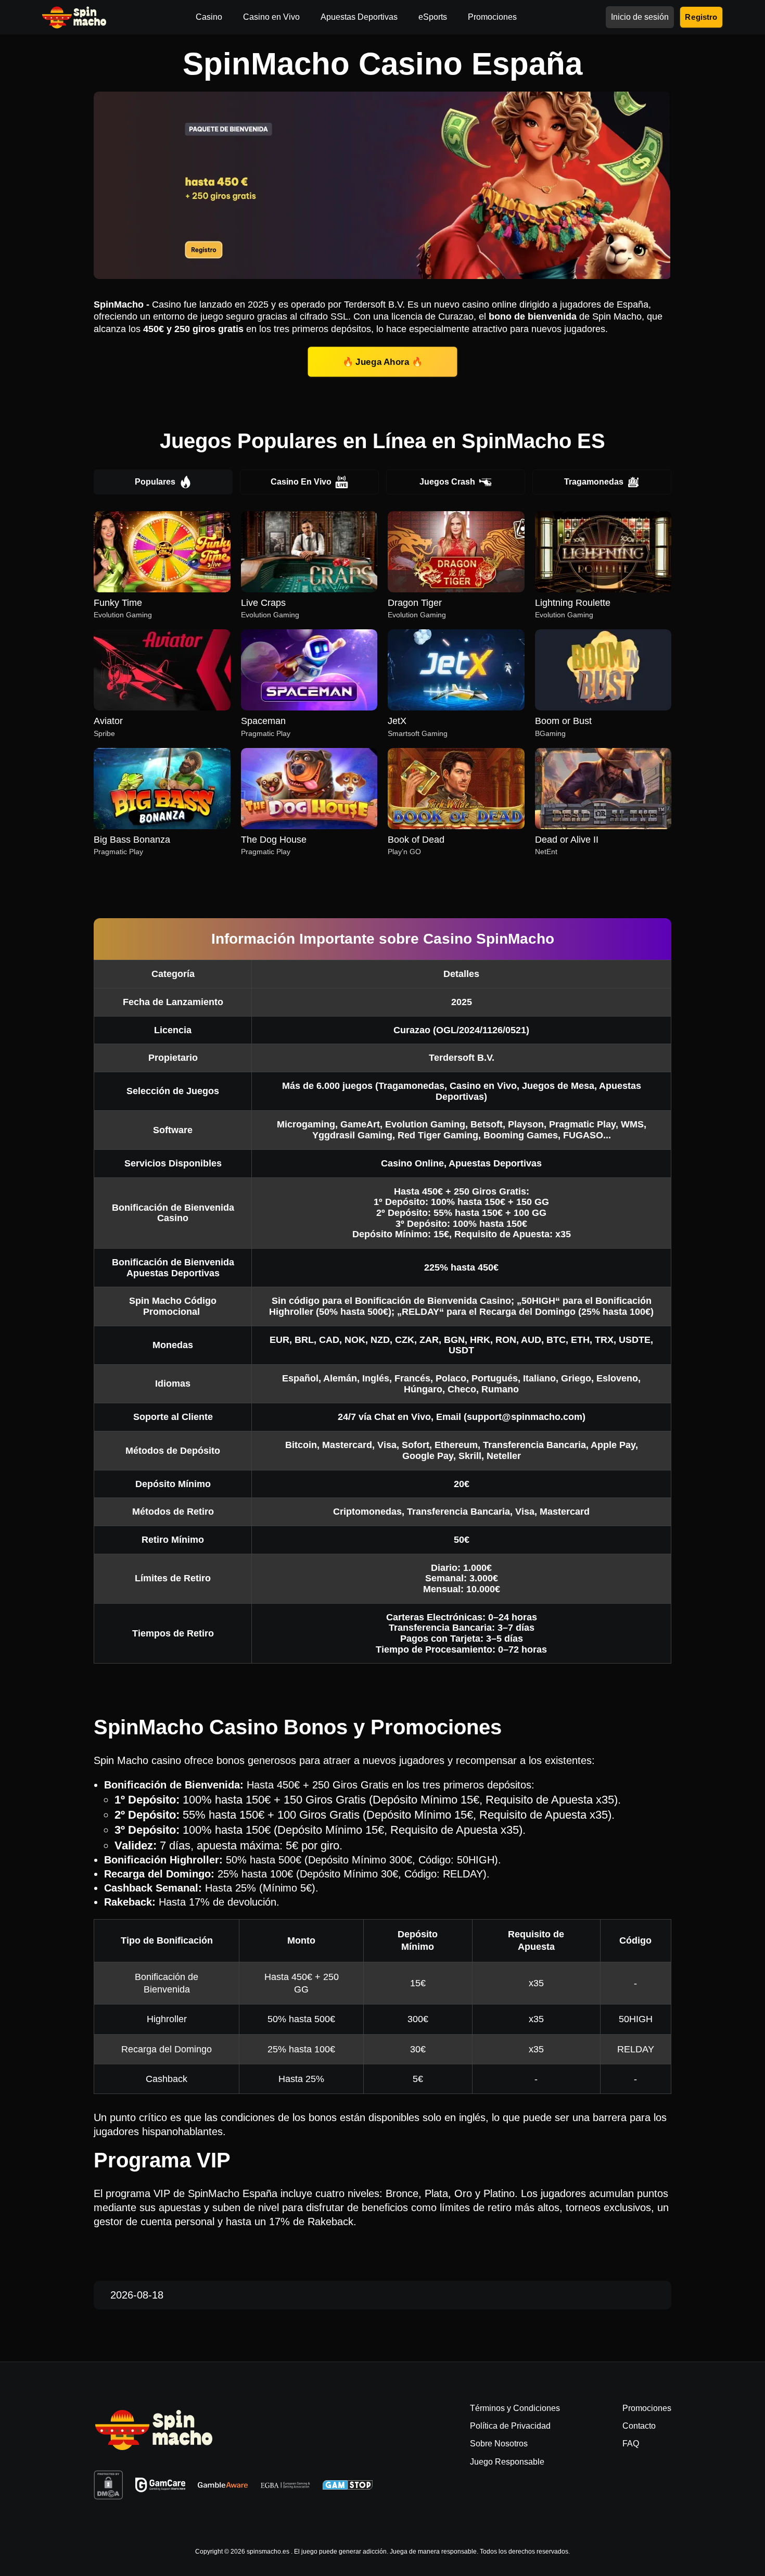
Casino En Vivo (301, 482)
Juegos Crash (447, 482)
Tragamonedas (594, 482)
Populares (155, 482)
